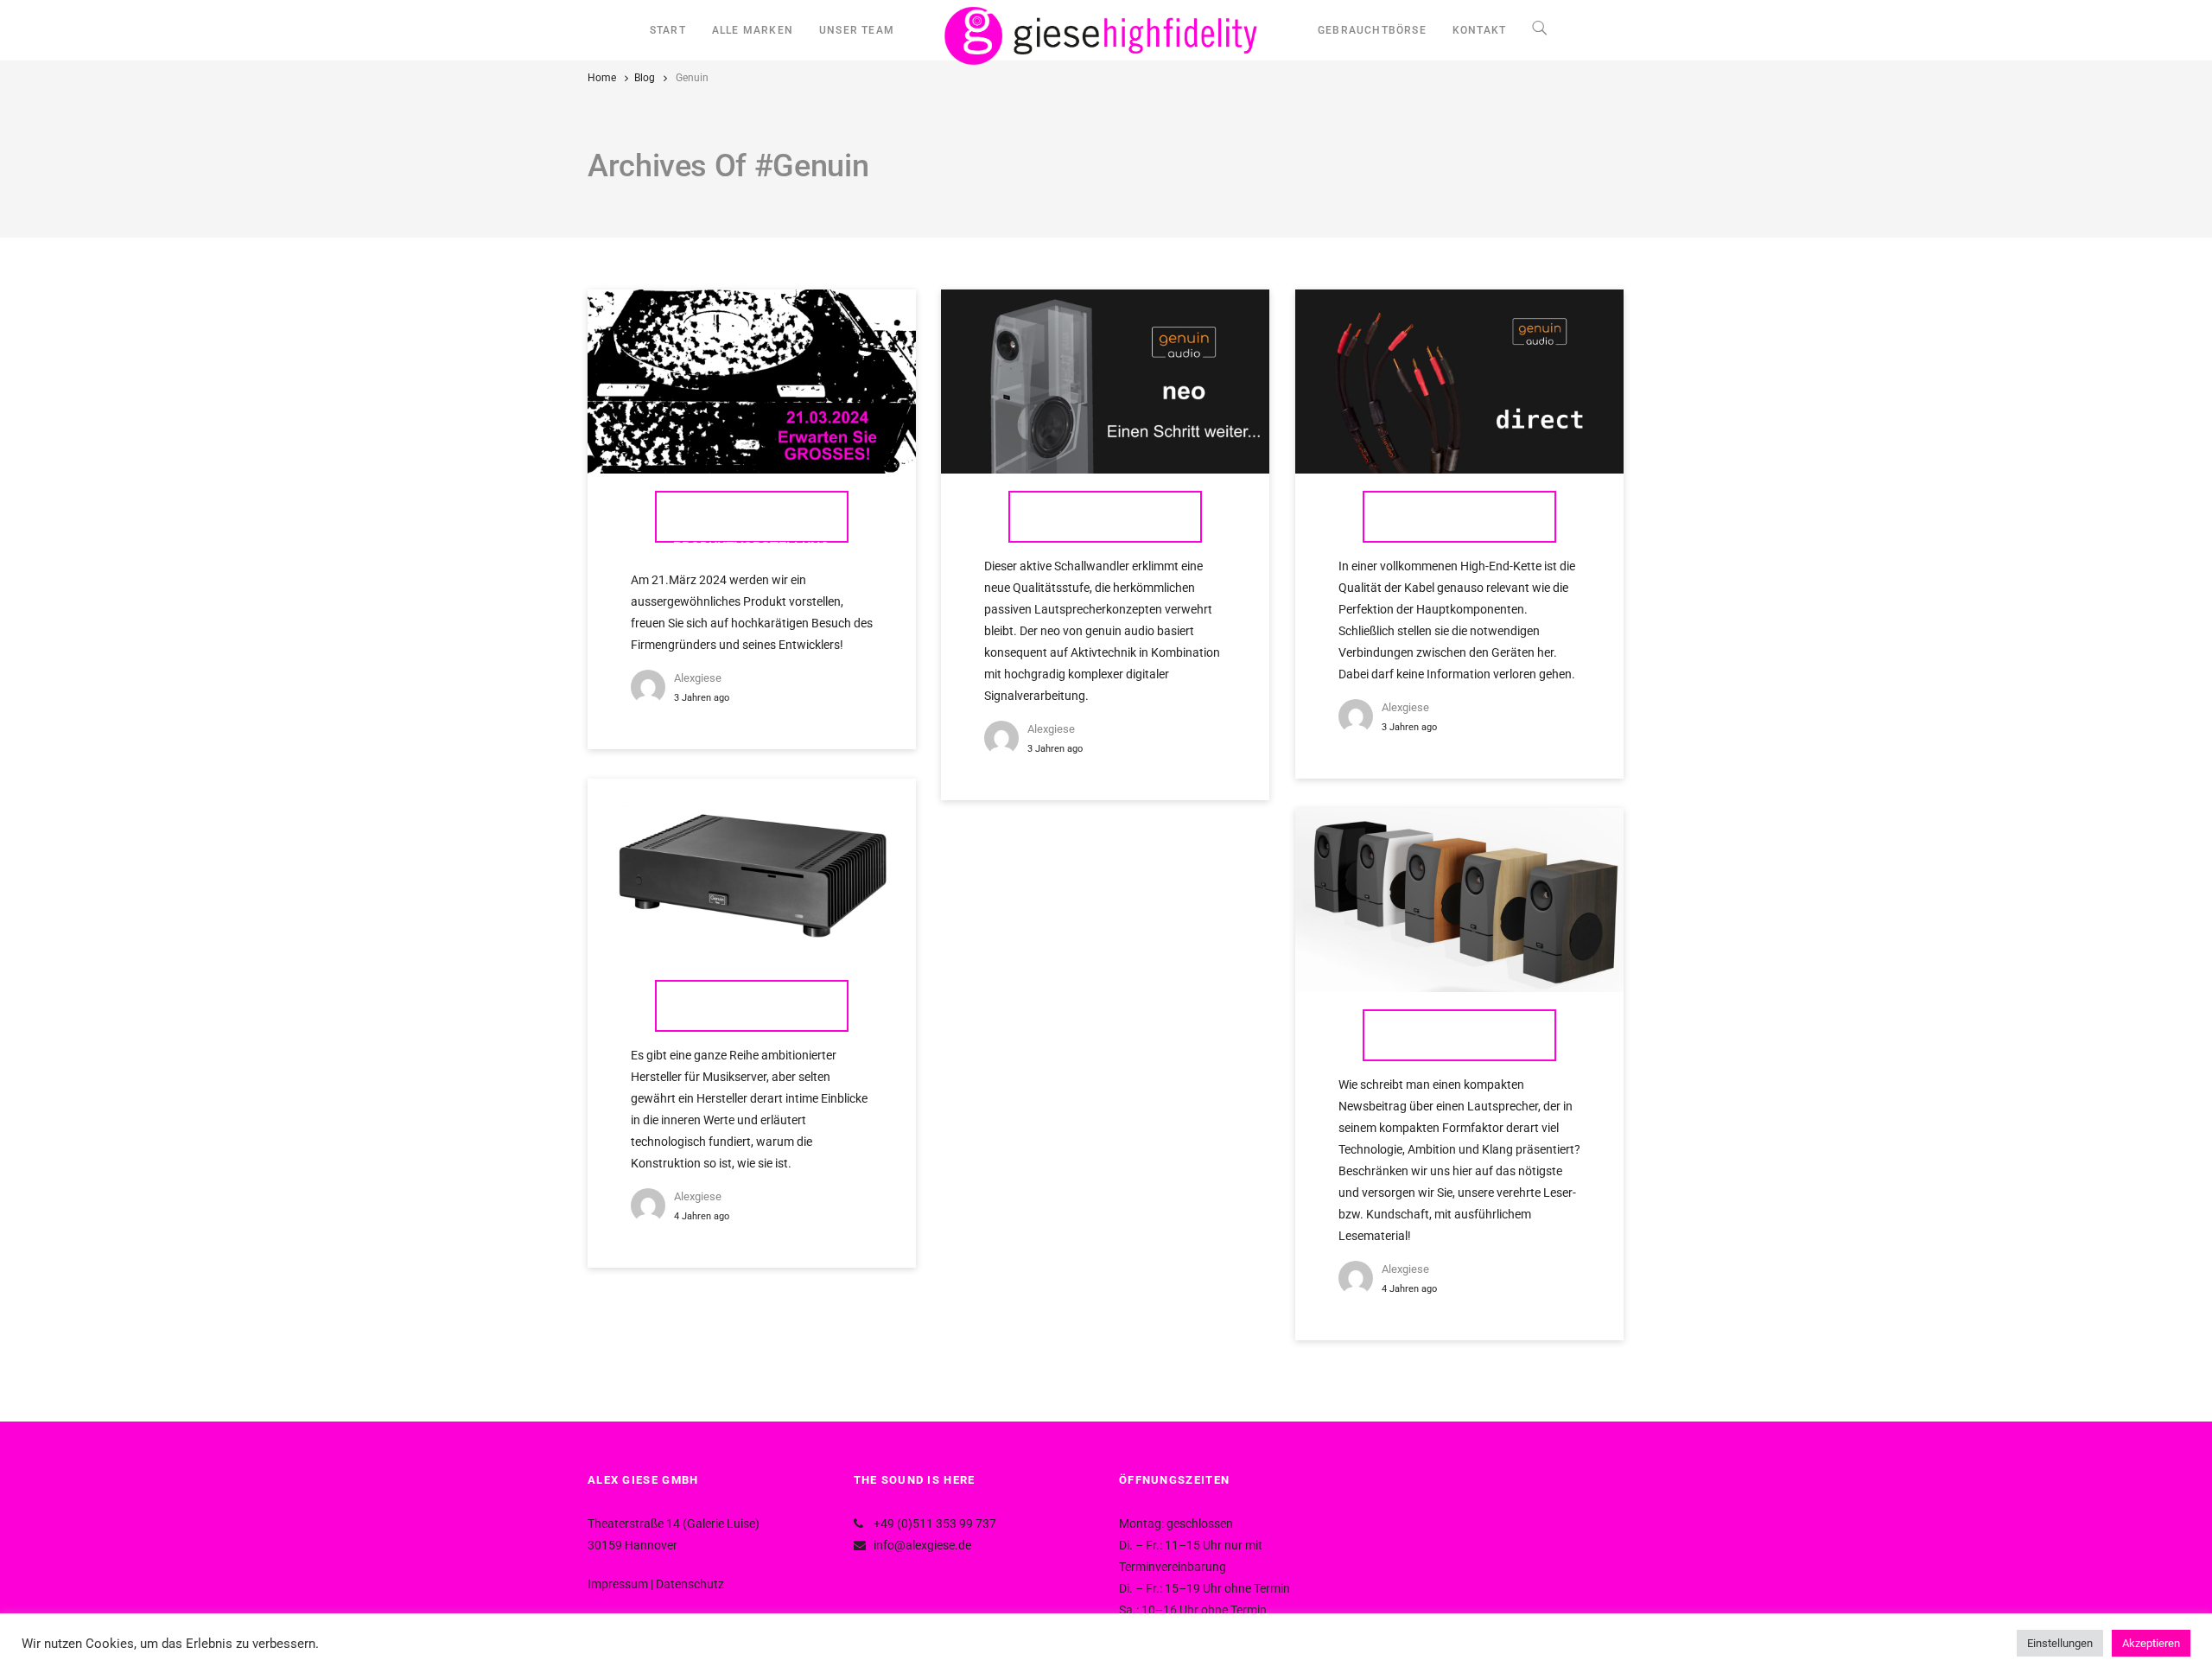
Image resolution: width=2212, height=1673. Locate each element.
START (668, 30)
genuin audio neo (1105, 516)
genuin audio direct (1459, 516)
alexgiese (698, 678)
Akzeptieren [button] (2151, 1643)
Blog (645, 78)
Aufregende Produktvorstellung (751, 525)
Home (602, 78)
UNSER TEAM (857, 30)
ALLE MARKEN (753, 30)
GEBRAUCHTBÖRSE (1372, 30)
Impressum (618, 1584)
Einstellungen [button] (2060, 1643)
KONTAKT (1479, 30)
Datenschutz (690, 1584)
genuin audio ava (1459, 1035)
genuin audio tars (752, 1005)
